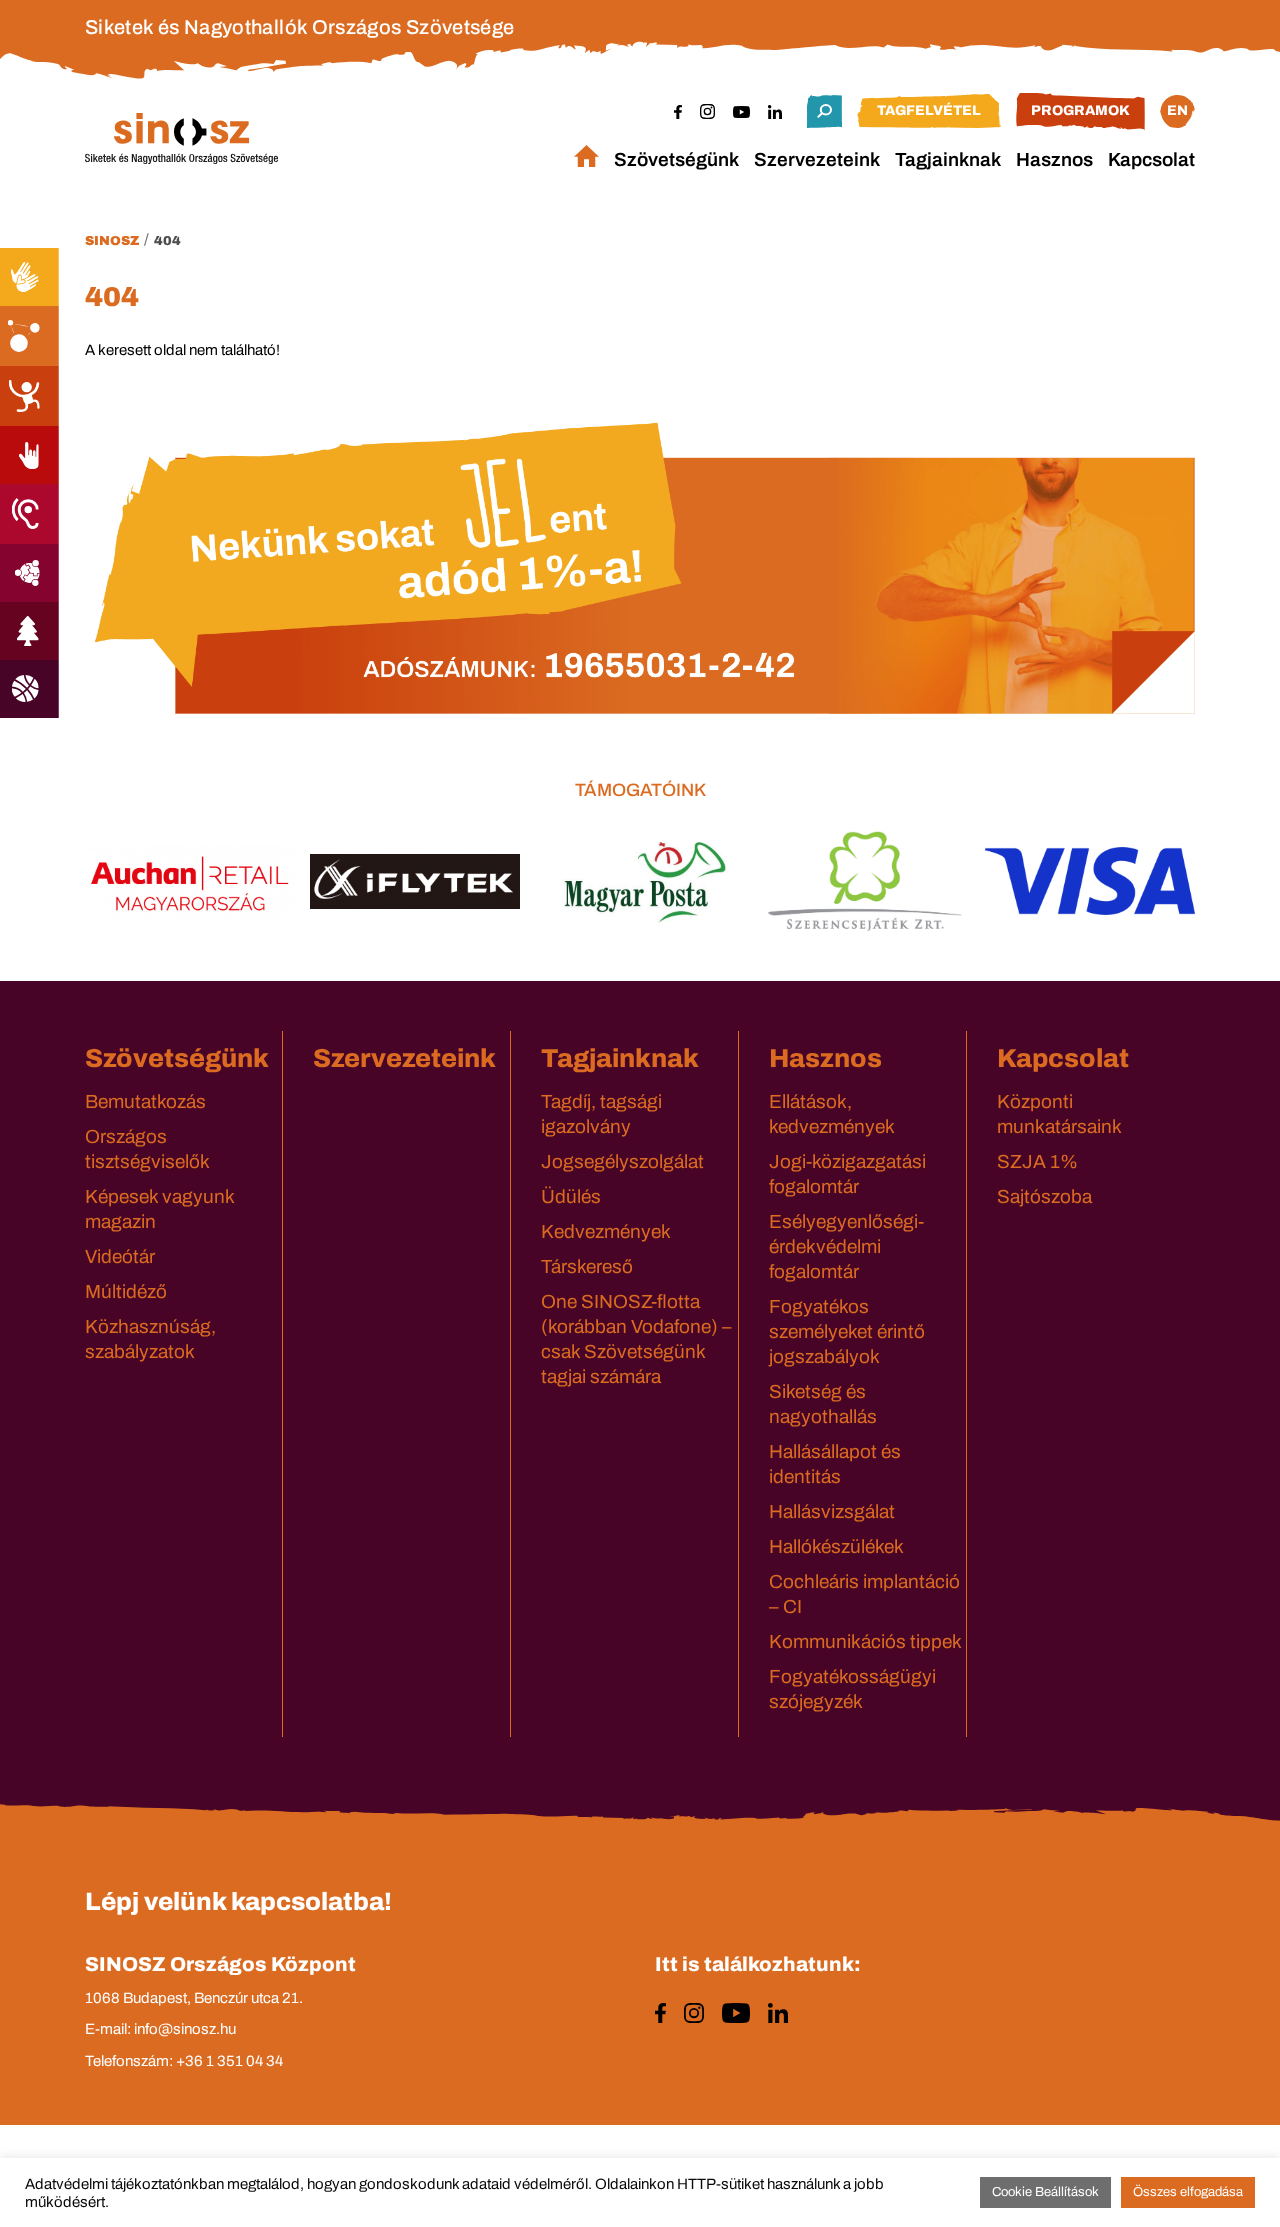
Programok (1080, 110)
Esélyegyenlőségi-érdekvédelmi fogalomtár (846, 1246)
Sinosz (112, 241)
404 (167, 241)
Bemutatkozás (145, 1101)
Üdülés (571, 1196)
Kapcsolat (1151, 159)
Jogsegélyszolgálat (622, 1161)
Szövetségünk (676, 159)
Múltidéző (126, 1291)
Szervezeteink (817, 159)
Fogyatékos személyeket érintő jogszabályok (847, 1331)
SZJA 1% (1037, 1161)
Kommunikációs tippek (865, 1641)
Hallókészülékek (836, 1546)
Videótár (120, 1256)
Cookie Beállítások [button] (1045, 2192)
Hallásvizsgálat (832, 1511)
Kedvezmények (606, 1231)
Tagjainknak (948, 159)
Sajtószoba (1044, 1196)
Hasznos (1054, 159)
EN (1177, 110)
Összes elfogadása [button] (1188, 2192)
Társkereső (587, 1266)
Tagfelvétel (929, 110)
